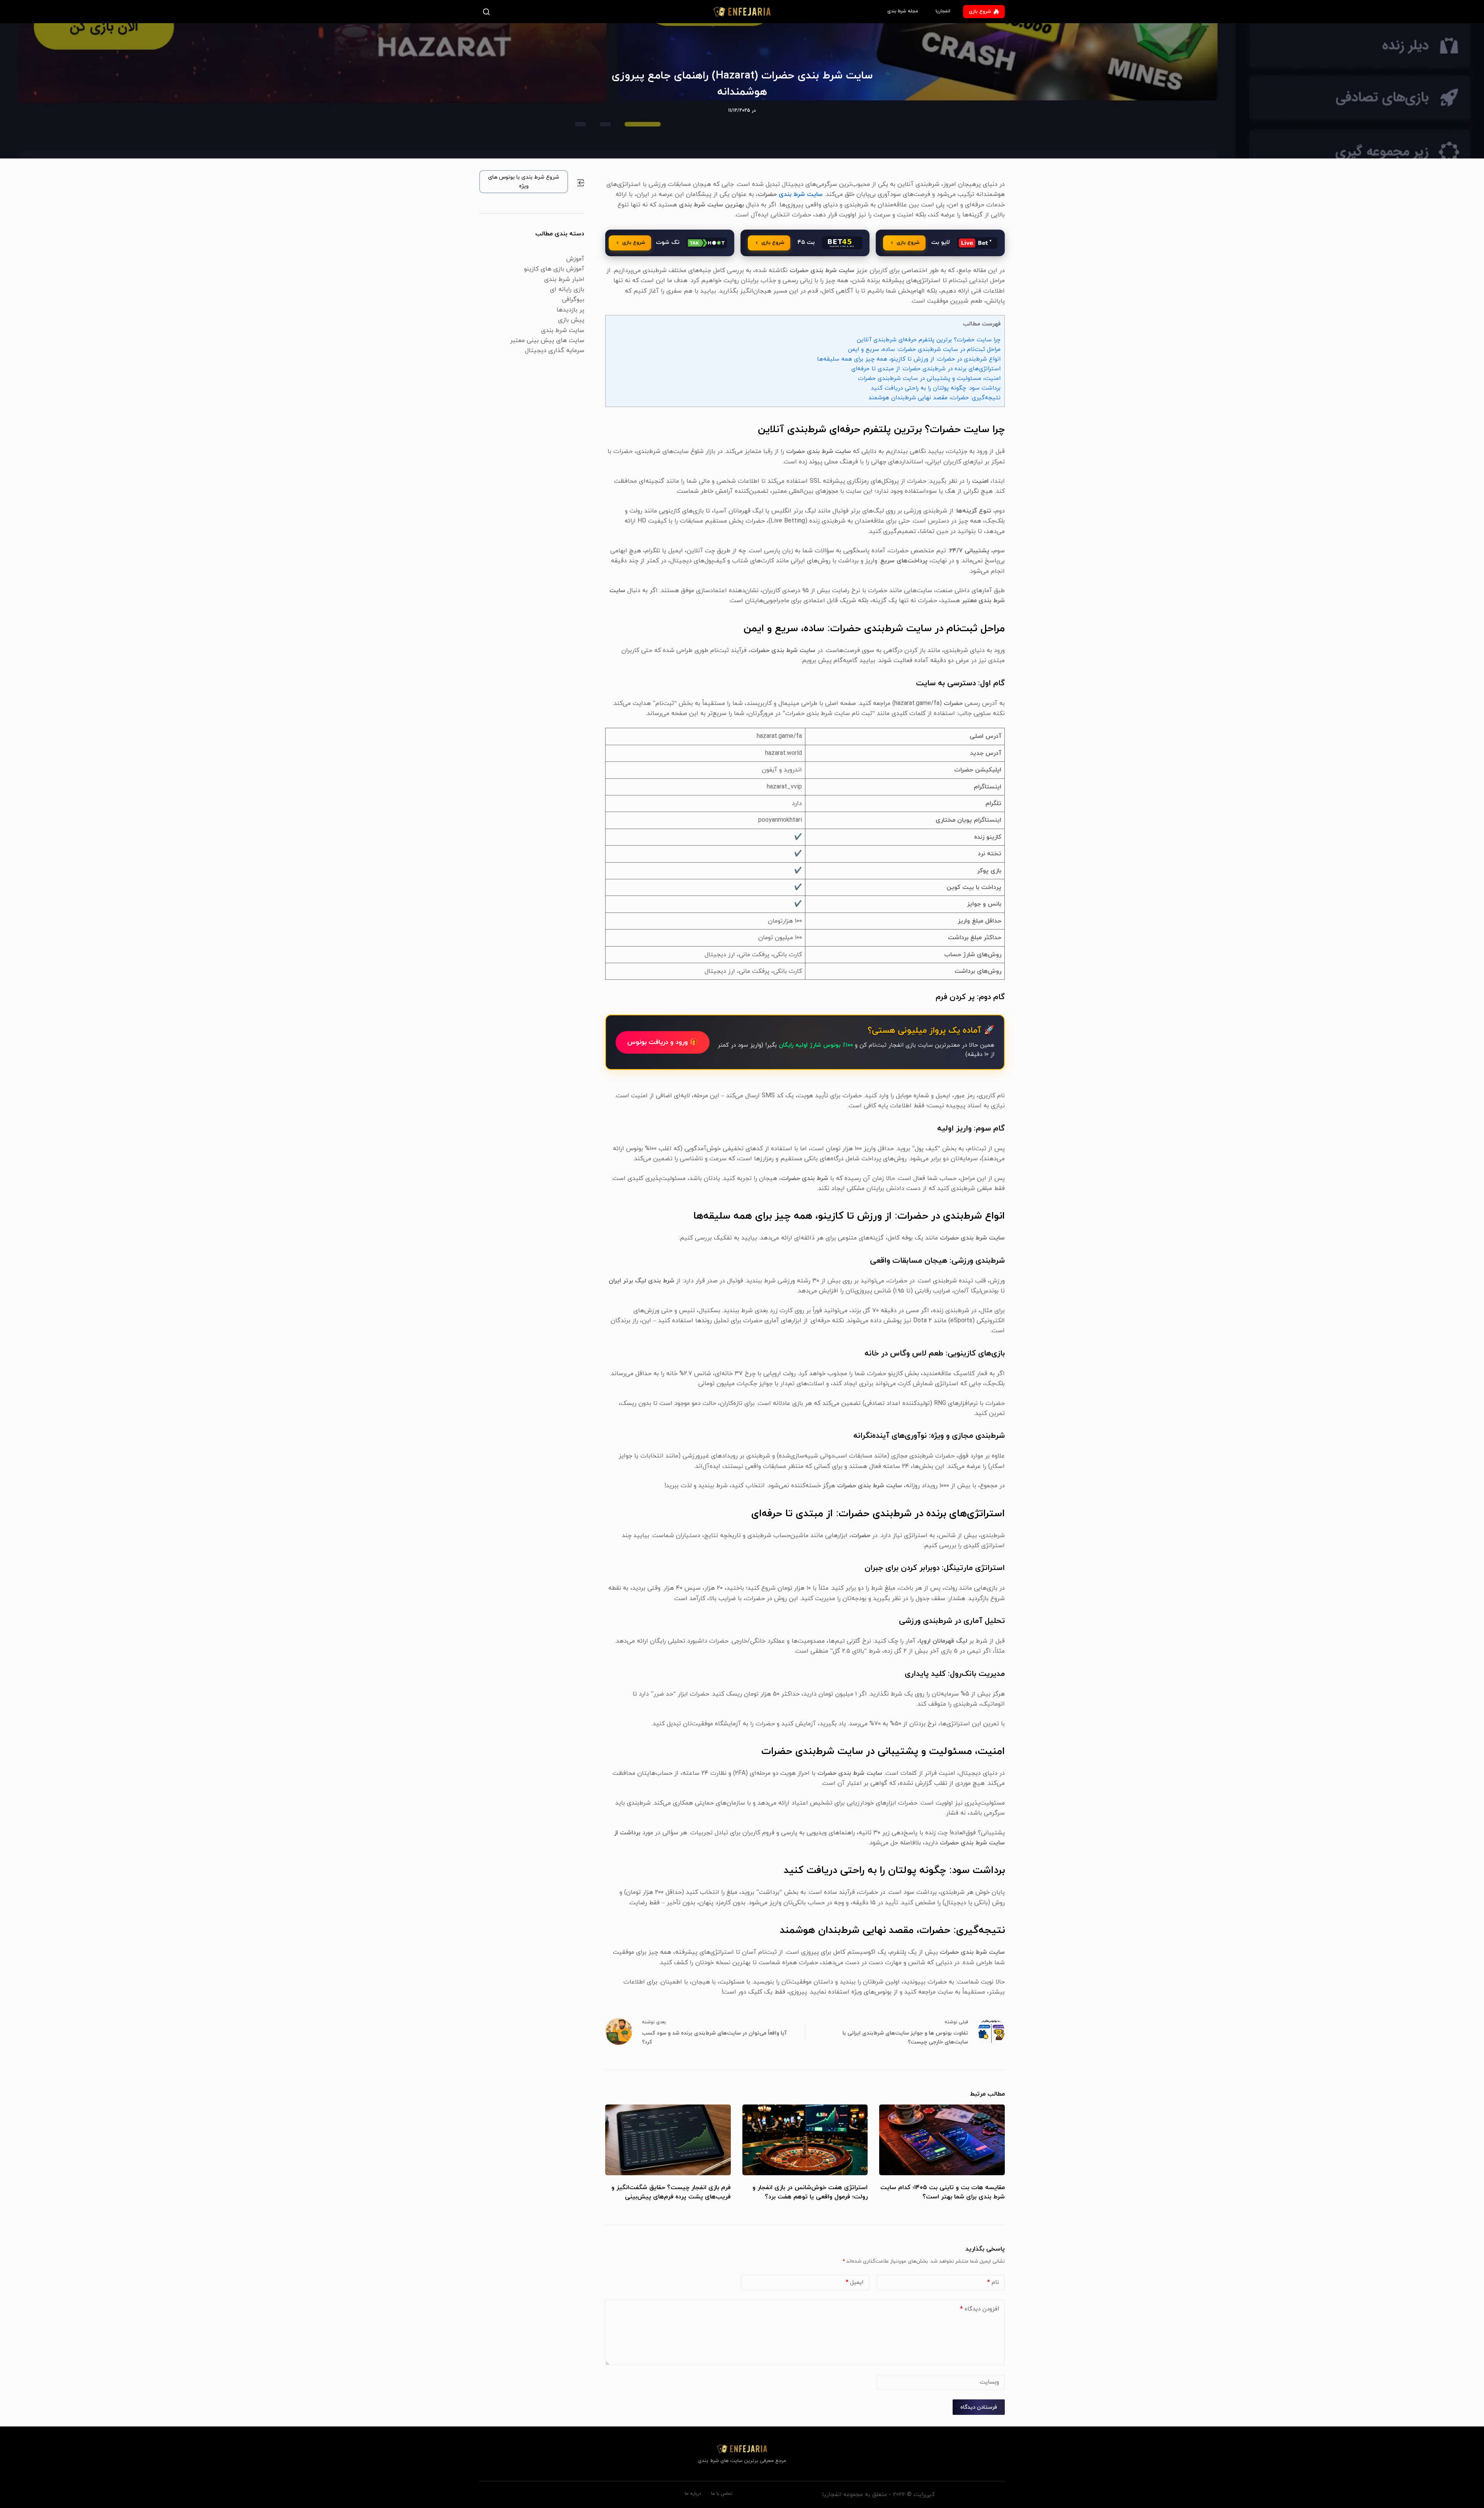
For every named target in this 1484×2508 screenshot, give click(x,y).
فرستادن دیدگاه (979, 2407)
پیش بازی (571, 320)
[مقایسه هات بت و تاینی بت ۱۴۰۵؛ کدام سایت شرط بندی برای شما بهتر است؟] (942, 2140)
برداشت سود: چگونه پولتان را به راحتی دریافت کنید (936, 388)
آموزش (575, 259)
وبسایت (989, 2382)
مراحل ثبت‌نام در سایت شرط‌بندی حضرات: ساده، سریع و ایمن (924, 349)
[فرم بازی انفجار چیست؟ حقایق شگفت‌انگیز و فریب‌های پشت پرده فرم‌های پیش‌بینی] (668, 2140)
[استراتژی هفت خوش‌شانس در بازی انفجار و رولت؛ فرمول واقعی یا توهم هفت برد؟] (805, 2140)
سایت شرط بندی (801, 194)
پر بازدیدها (570, 310)
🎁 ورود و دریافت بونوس (663, 1042)
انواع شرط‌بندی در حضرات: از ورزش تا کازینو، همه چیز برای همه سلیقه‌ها (909, 359)
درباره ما (693, 2494)
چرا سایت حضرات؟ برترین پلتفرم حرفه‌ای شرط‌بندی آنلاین (929, 340)
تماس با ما (722, 2494)
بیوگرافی (573, 300)
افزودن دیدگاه (979, 2309)
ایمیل (854, 2282)
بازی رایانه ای (567, 289)
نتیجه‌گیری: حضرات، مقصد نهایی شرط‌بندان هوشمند (934, 398)
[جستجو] (488, 12)
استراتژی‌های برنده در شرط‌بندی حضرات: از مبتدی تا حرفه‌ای (926, 369)
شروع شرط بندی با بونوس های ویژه (524, 182)
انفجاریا (943, 11)
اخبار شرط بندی (564, 279)
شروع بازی (980, 12)
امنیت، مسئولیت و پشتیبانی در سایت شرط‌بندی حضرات (929, 378)
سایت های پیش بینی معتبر (547, 341)
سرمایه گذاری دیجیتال (555, 351)
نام (993, 2282)
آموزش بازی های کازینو (554, 269)
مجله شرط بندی (903, 11)
